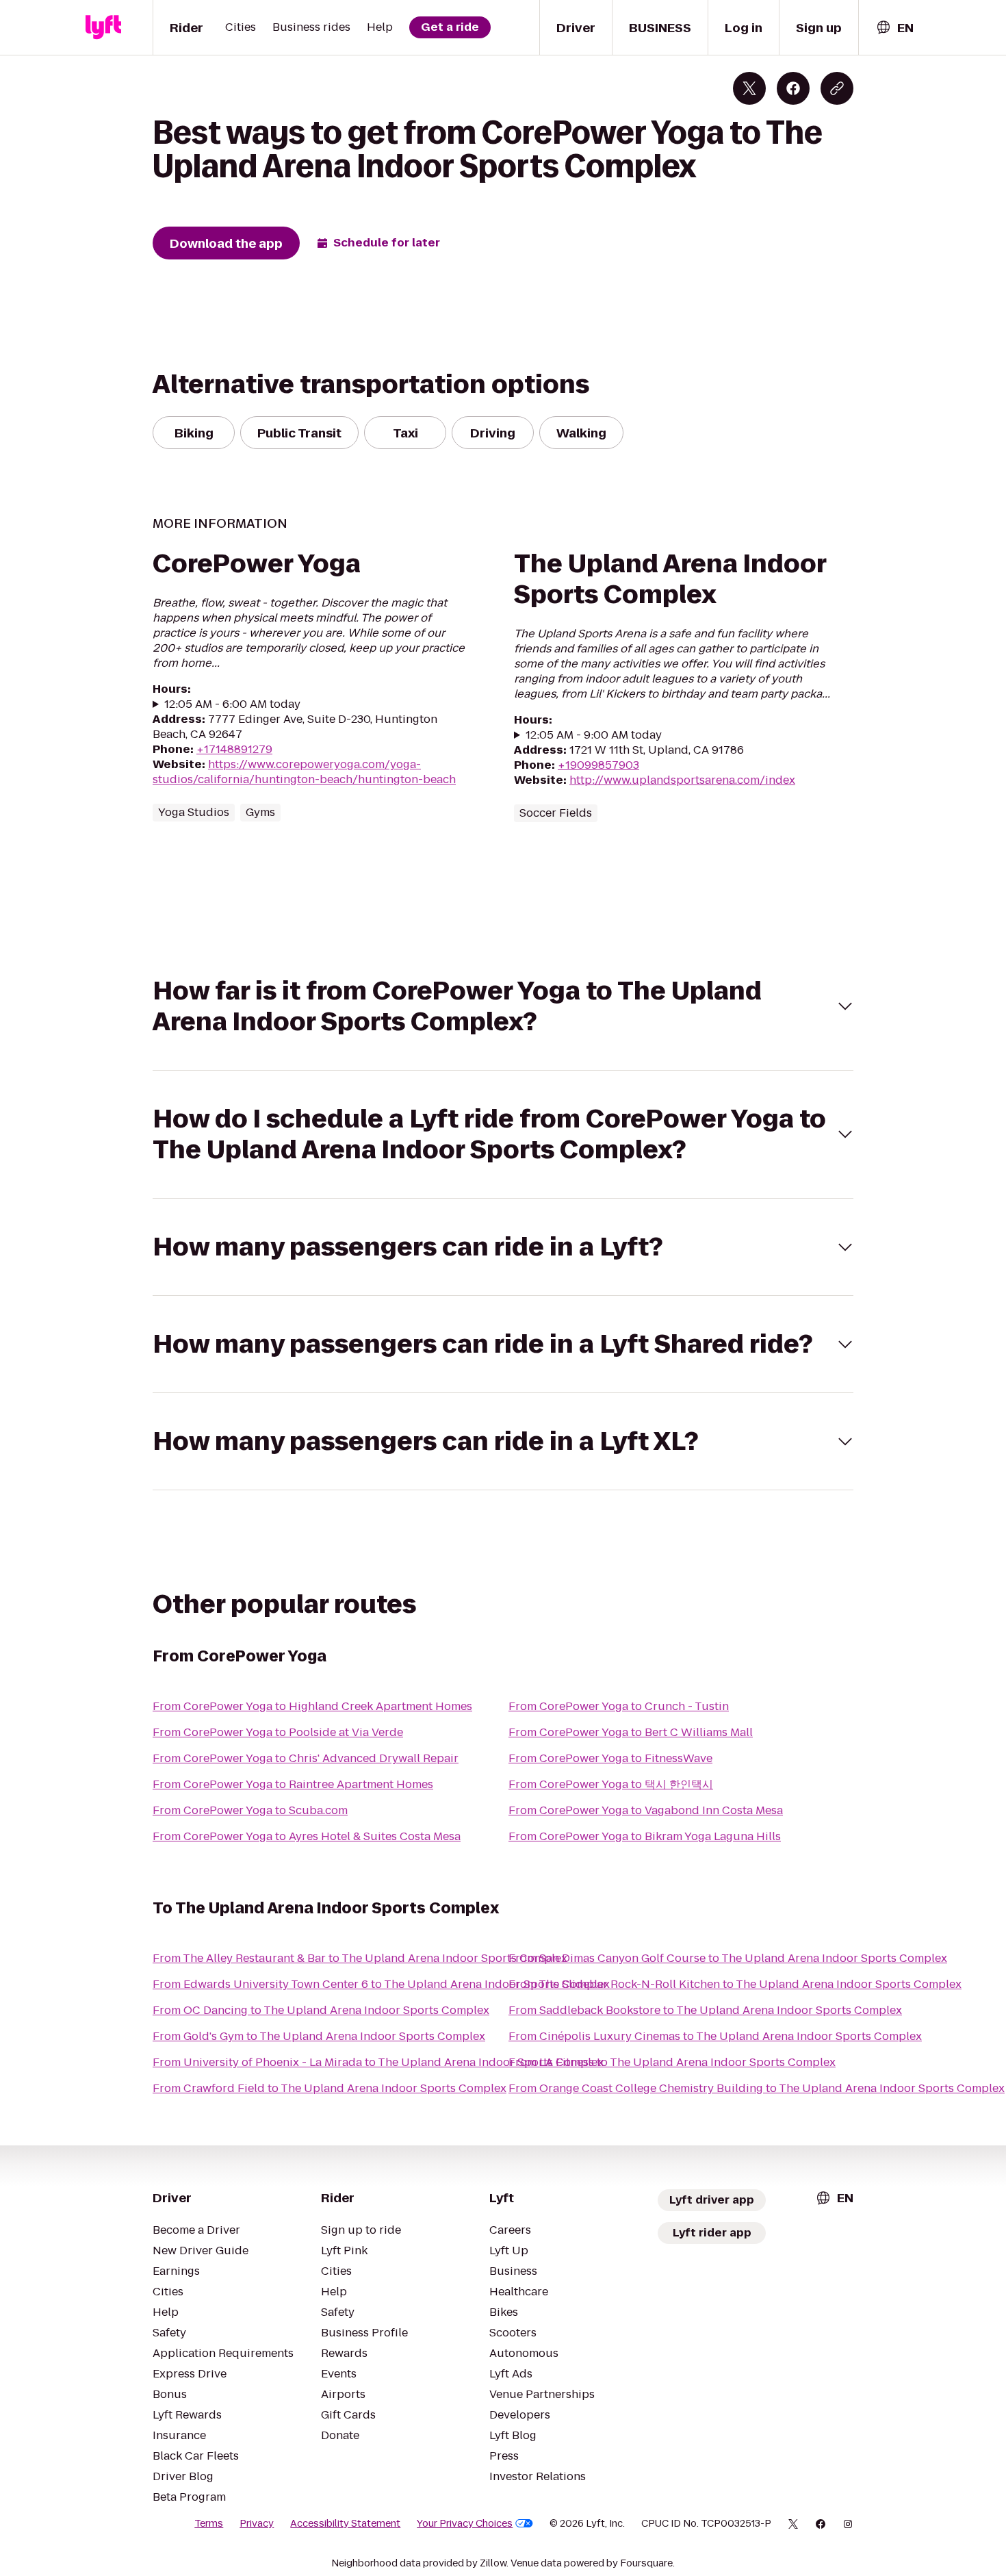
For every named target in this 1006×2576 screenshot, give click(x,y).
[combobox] (894, 28)
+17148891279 (234, 749)
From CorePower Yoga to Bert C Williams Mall (631, 1732)
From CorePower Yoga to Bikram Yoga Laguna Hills (645, 1836)
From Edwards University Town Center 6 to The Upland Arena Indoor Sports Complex (381, 1984)
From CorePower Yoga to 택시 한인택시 (611, 1784)
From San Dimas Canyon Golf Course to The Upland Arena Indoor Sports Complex (728, 1958)
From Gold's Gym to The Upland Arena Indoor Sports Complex (319, 2036)
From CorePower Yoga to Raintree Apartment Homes (293, 1784)
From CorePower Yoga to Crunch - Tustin (619, 1706)
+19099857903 (598, 765)
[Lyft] (103, 27)
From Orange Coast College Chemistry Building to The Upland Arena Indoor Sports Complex (757, 2088)
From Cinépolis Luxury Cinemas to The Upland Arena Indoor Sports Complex (715, 2036)
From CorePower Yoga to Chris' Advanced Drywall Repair (306, 1758)
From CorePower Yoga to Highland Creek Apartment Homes (312, 1706)
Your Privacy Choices (465, 2523)
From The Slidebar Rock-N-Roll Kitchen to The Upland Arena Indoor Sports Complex (735, 1984)
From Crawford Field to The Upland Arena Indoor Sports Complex (330, 2088)
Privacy (257, 2523)
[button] (503, 1006)
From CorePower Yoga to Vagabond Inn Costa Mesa (646, 1810)
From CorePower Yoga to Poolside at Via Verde (278, 1732)
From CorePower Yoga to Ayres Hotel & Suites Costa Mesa (307, 1836)
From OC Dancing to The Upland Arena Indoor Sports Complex (321, 2010)
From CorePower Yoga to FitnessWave (610, 1758)
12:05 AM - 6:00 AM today (232, 704)
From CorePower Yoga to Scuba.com (250, 1810)
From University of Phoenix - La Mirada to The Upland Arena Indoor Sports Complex (378, 2062)
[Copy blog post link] (837, 88)
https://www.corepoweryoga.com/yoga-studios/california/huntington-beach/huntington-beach (304, 772)
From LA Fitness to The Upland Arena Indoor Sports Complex (672, 2062)
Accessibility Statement (345, 2523)
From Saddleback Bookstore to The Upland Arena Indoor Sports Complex (705, 2010)
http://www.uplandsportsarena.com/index (682, 780)
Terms (209, 2523)
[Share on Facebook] (793, 88)
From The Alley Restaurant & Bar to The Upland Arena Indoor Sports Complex (360, 1958)
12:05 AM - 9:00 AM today (594, 735)
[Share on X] (749, 88)
